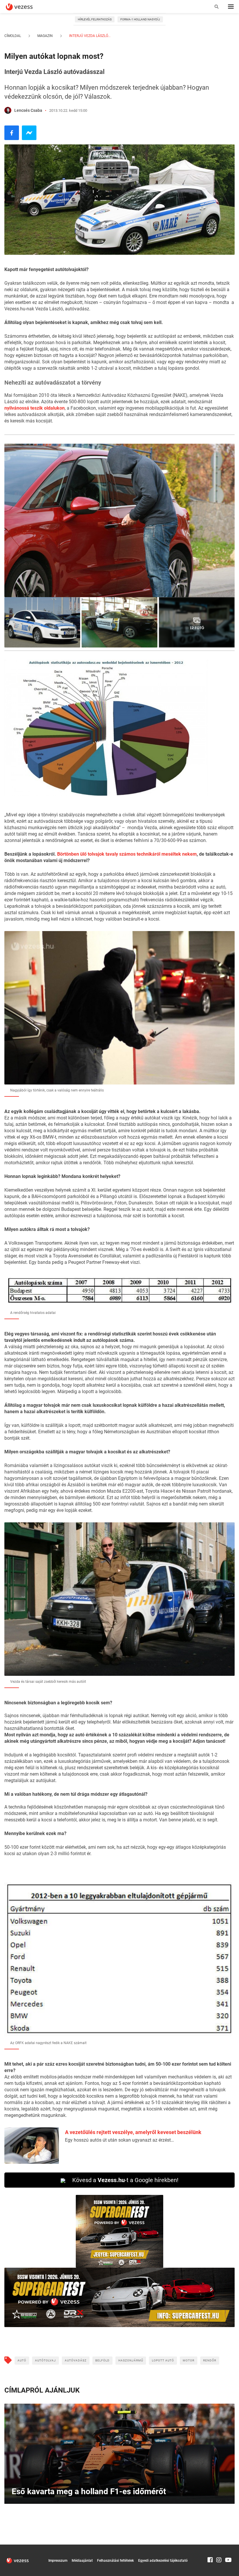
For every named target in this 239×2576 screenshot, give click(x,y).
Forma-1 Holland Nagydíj (140, 19)
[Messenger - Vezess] (29, 133)
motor (189, 2360)
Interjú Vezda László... (89, 36)
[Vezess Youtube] (228, 2547)
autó (22, 2360)
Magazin (45, 36)
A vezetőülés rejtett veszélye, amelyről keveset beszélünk (133, 2132)
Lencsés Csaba (28, 110)
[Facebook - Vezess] (12, 133)
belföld (102, 2360)
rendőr (210, 2360)
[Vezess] (25, 7)
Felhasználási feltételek (115, 2561)
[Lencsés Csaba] (8, 110)
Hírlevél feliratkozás (95, 19)
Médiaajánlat (82, 2561)
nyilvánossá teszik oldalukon (35, 408)
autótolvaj (45, 2360)
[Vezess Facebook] (210, 2547)
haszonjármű (131, 2360)
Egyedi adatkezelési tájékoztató (163, 2561)
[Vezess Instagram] (219, 2547)
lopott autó (163, 2360)
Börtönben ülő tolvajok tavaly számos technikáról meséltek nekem (127, 854)
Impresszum (58, 2561)
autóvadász (76, 2360)
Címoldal (13, 36)
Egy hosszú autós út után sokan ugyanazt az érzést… (119, 2140)
